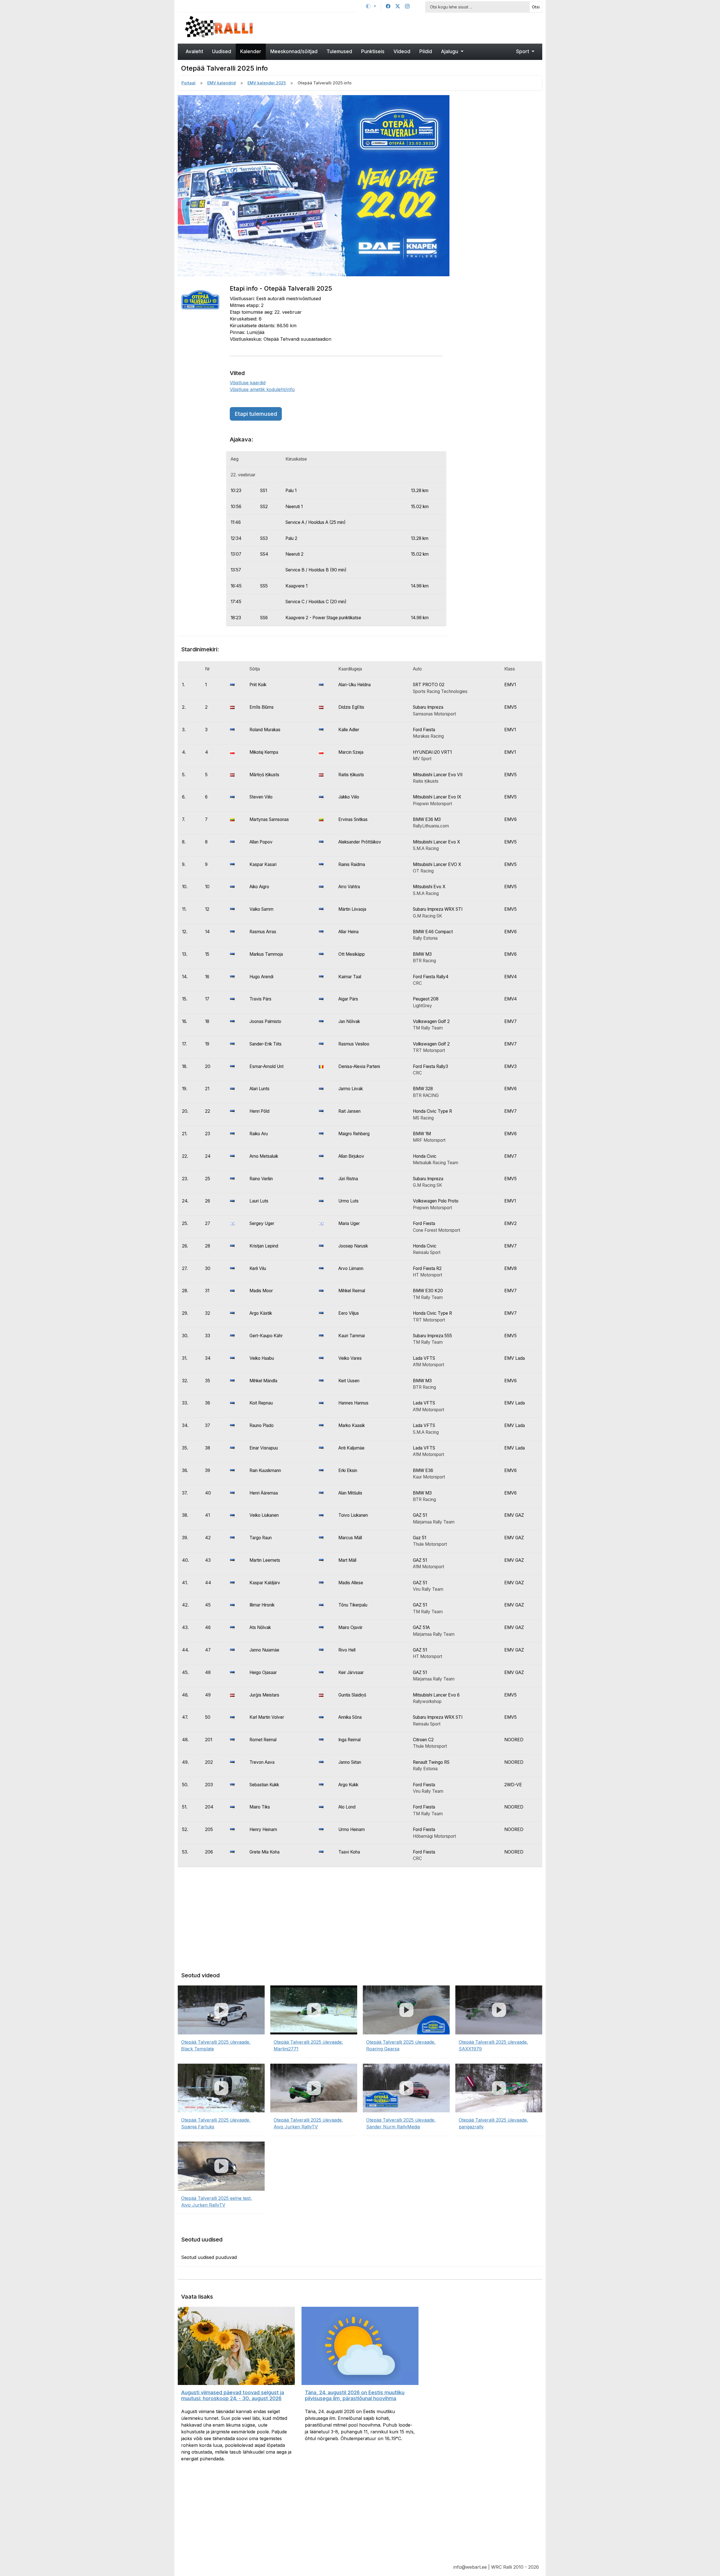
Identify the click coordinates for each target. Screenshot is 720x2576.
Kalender (251, 51)
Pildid (426, 51)
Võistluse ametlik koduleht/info (262, 389)
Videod (402, 51)
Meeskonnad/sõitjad (294, 51)
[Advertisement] (406, 27)
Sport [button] (523, 51)
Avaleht (194, 51)
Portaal (188, 83)
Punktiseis (373, 51)
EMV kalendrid (221, 83)
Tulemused (339, 51)
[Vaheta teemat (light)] (371, 6)
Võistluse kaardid (248, 383)
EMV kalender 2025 (267, 83)
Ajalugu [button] (450, 51)
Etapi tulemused (256, 414)
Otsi (536, 7)
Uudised (222, 51)
